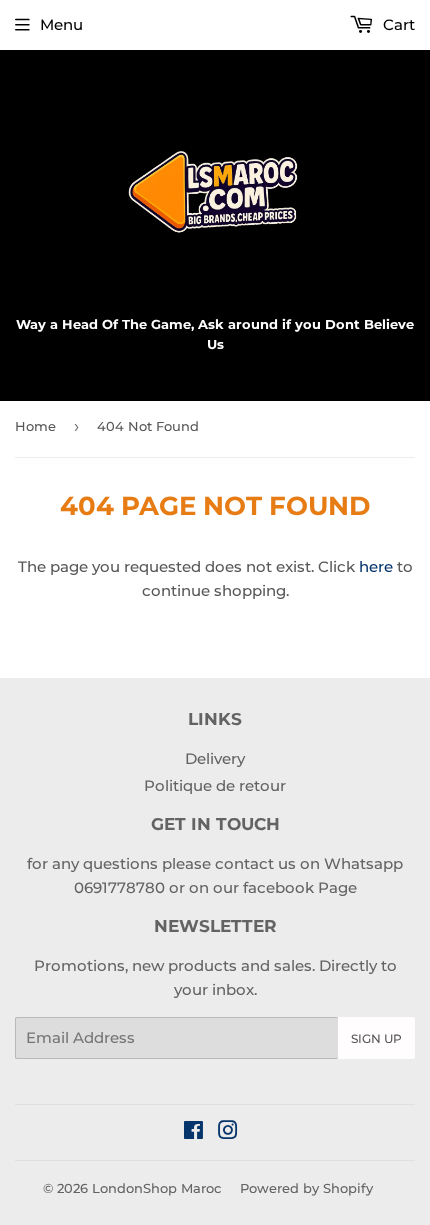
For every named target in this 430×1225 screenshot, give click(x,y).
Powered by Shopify (306, 1188)
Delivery (215, 758)
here (376, 566)
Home (35, 426)
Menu (61, 24)
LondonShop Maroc (156, 1188)
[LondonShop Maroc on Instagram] (228, 1132)
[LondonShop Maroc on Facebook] (193, 1132)
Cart (397, 24)
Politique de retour (215, 785)
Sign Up (376, 1038)
